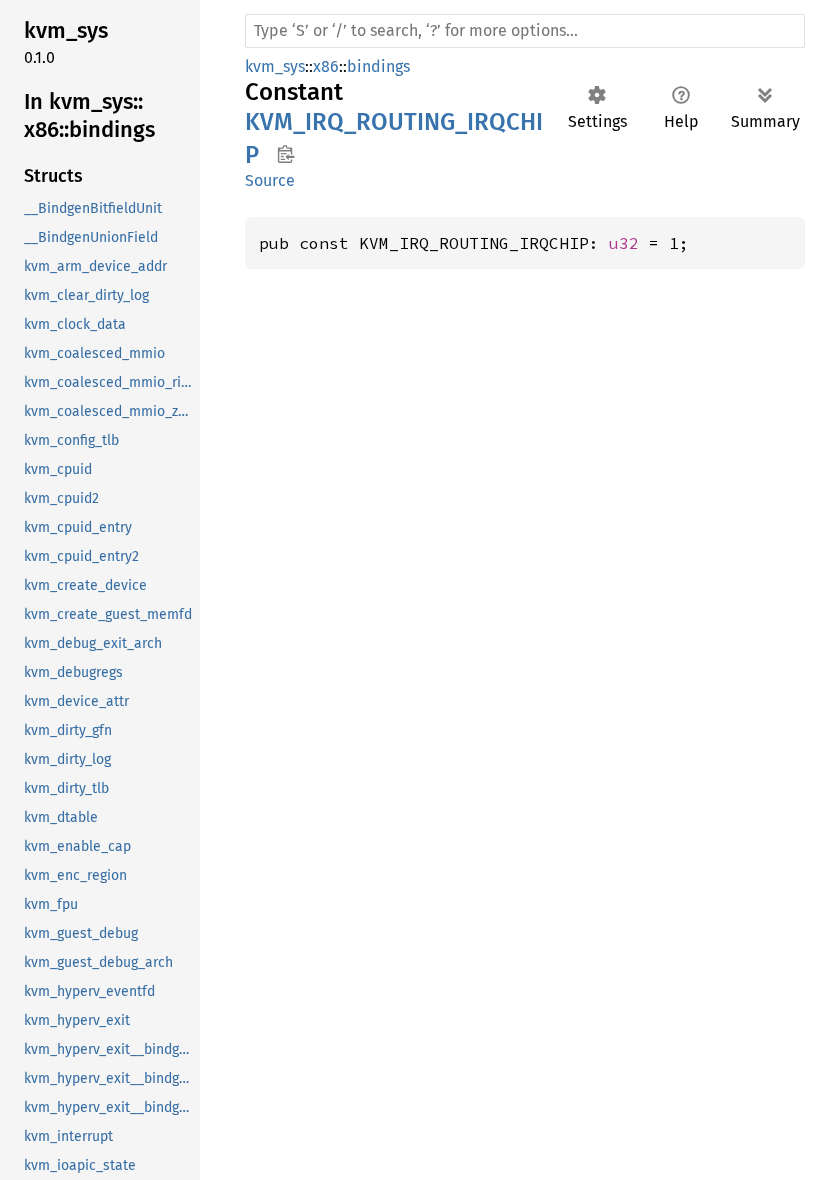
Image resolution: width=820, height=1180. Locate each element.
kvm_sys (275, 66)
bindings (378, 66)
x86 (326, 66)
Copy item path (285, 154)
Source (270, 180)
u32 (624, 243)
